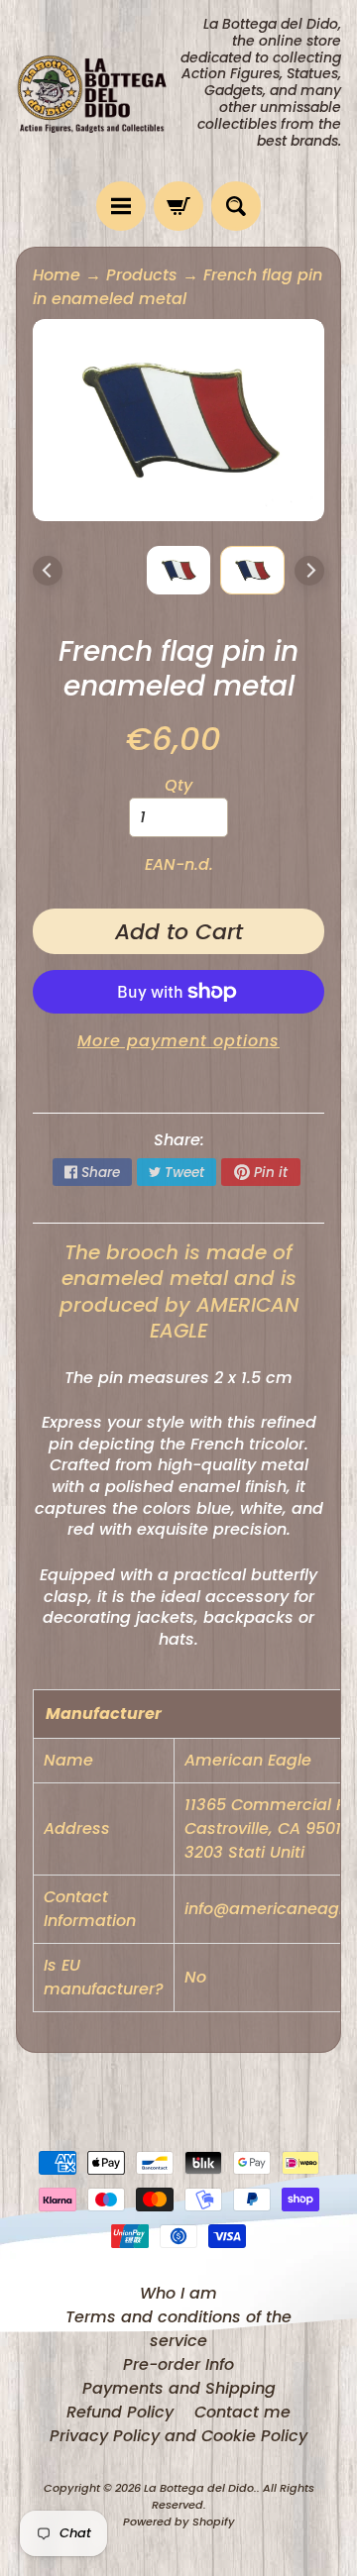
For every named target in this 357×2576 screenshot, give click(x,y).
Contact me (242, 2412)
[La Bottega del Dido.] (97, 91)
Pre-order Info (178, 2364)
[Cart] (178, 206)
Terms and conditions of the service (178, 2329)
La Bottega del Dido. (200, 2488)
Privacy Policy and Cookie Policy (178, 2436)
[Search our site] (236, 206)
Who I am (178, 2293)
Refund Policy (120, 2412)
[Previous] (48, 571)
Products (142, 275)
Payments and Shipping (179, 2388)
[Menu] (121, 206)
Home (57, 275)
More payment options (178, 1041)
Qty (178, 785)
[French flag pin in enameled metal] (252, 570)
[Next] (309, 571)
